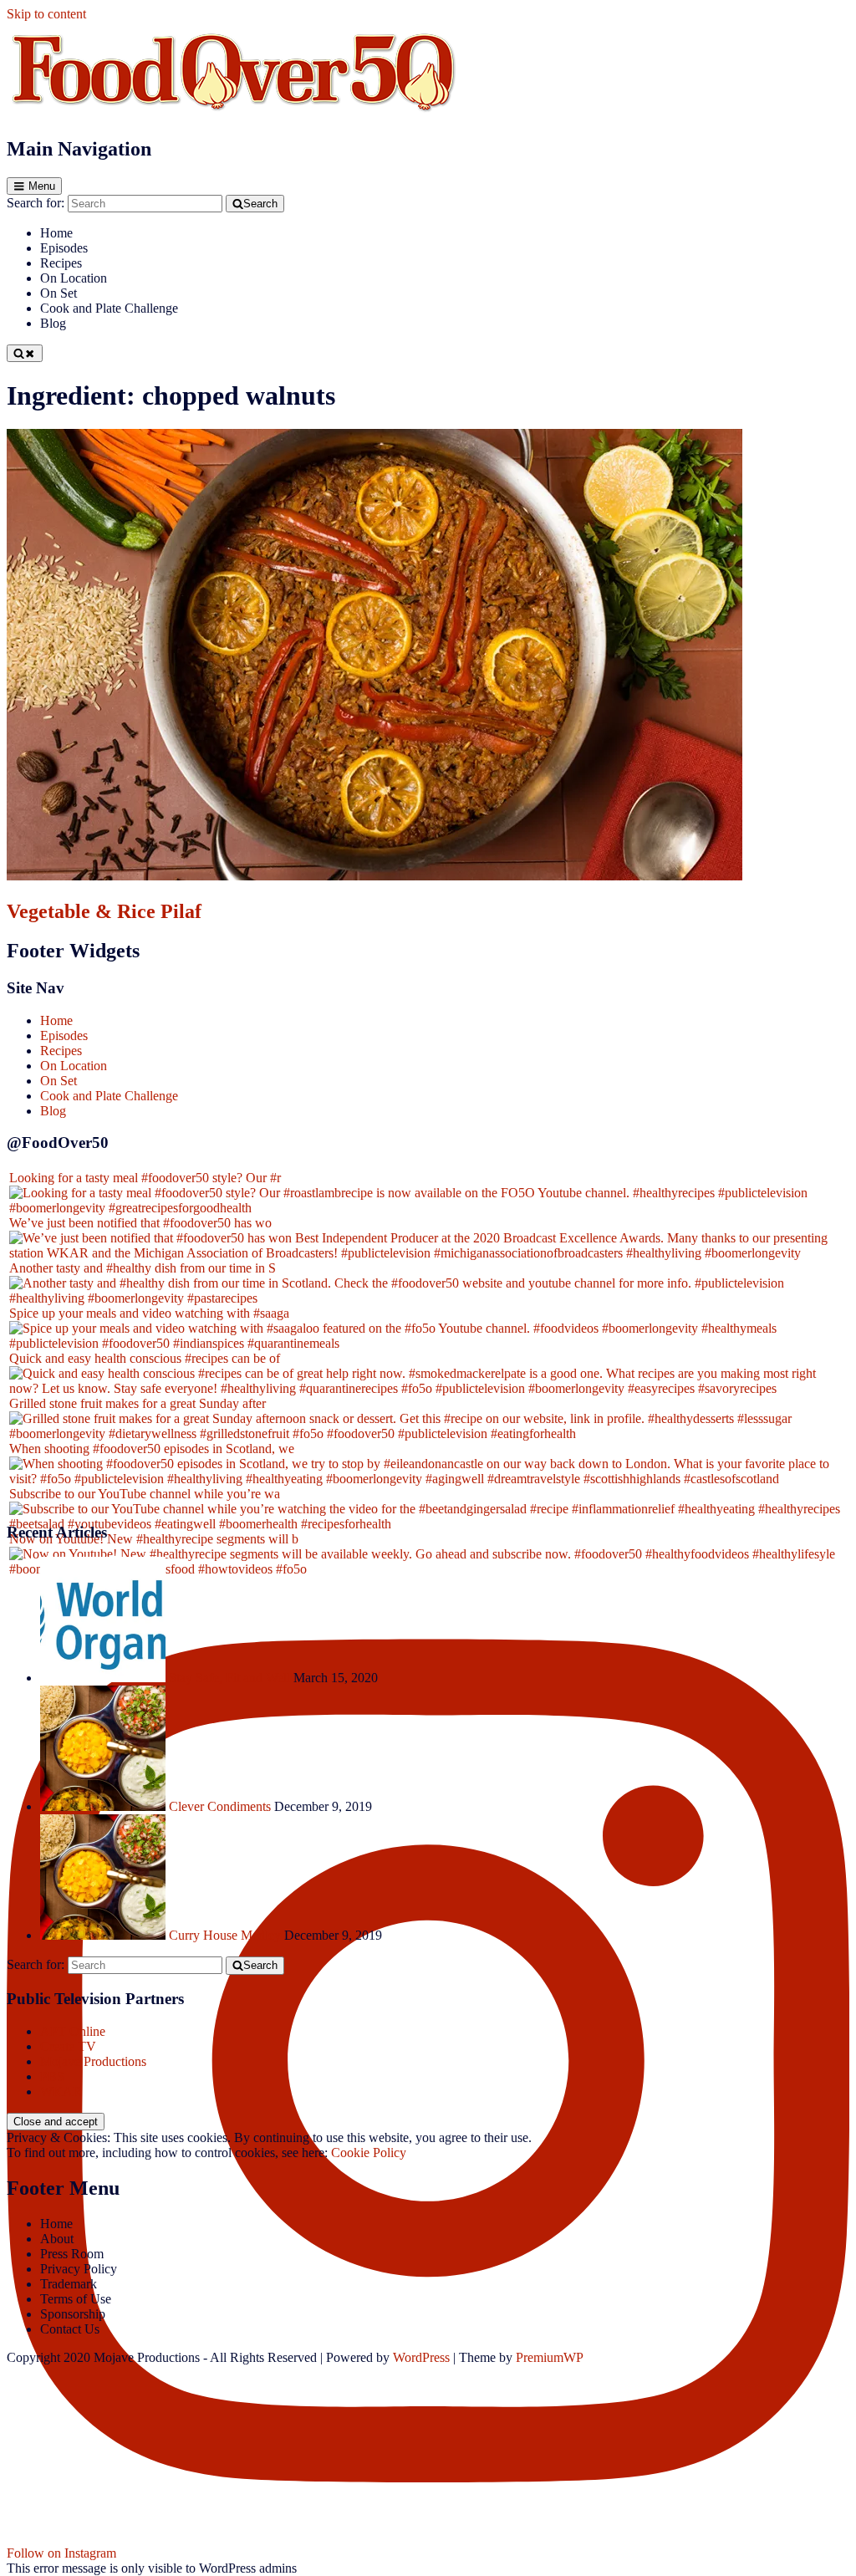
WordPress (421, 2357)
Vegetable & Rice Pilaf (104, 911)
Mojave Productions (93, 2061)
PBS (52, 2076)
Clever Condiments (220, 1806)
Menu (42, 186)
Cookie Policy (369, 2153)
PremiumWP (550, 2357)
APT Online (73, 2031)
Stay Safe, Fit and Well (229, 1678)
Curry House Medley (225, 1935)
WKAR (61, 2091)
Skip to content (46, 14)
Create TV (68, 2046)
